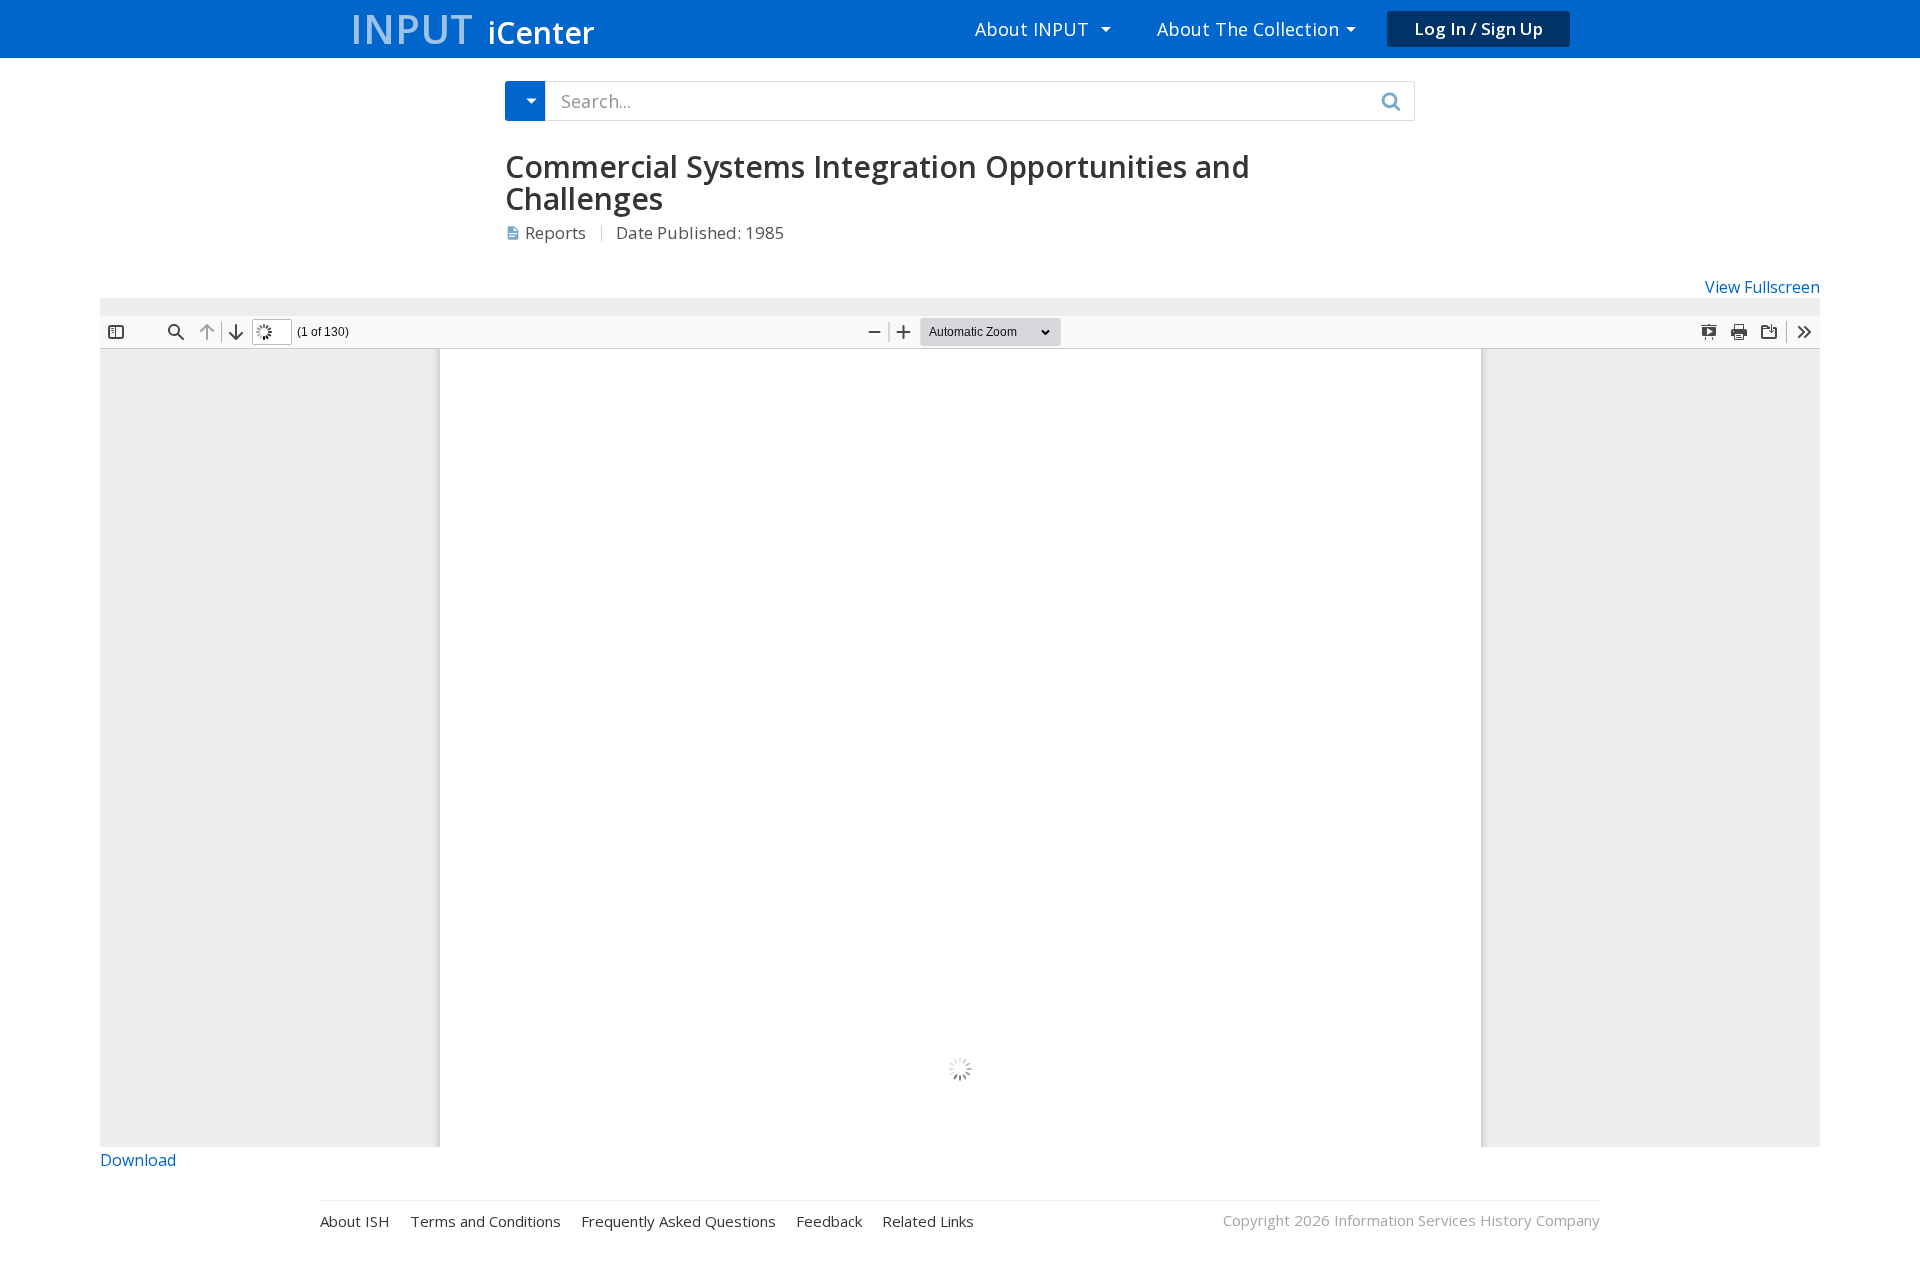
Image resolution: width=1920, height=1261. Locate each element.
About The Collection (1248, 29)
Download (138, 1160)
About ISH (355, 1221)
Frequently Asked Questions (678, 1221)
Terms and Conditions (485, 1221)
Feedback (829, 1221)
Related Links (928, 1221)
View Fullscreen (1762, 287)
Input (472, 28)
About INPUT (1032, 29)
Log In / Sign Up (1478, 28)
